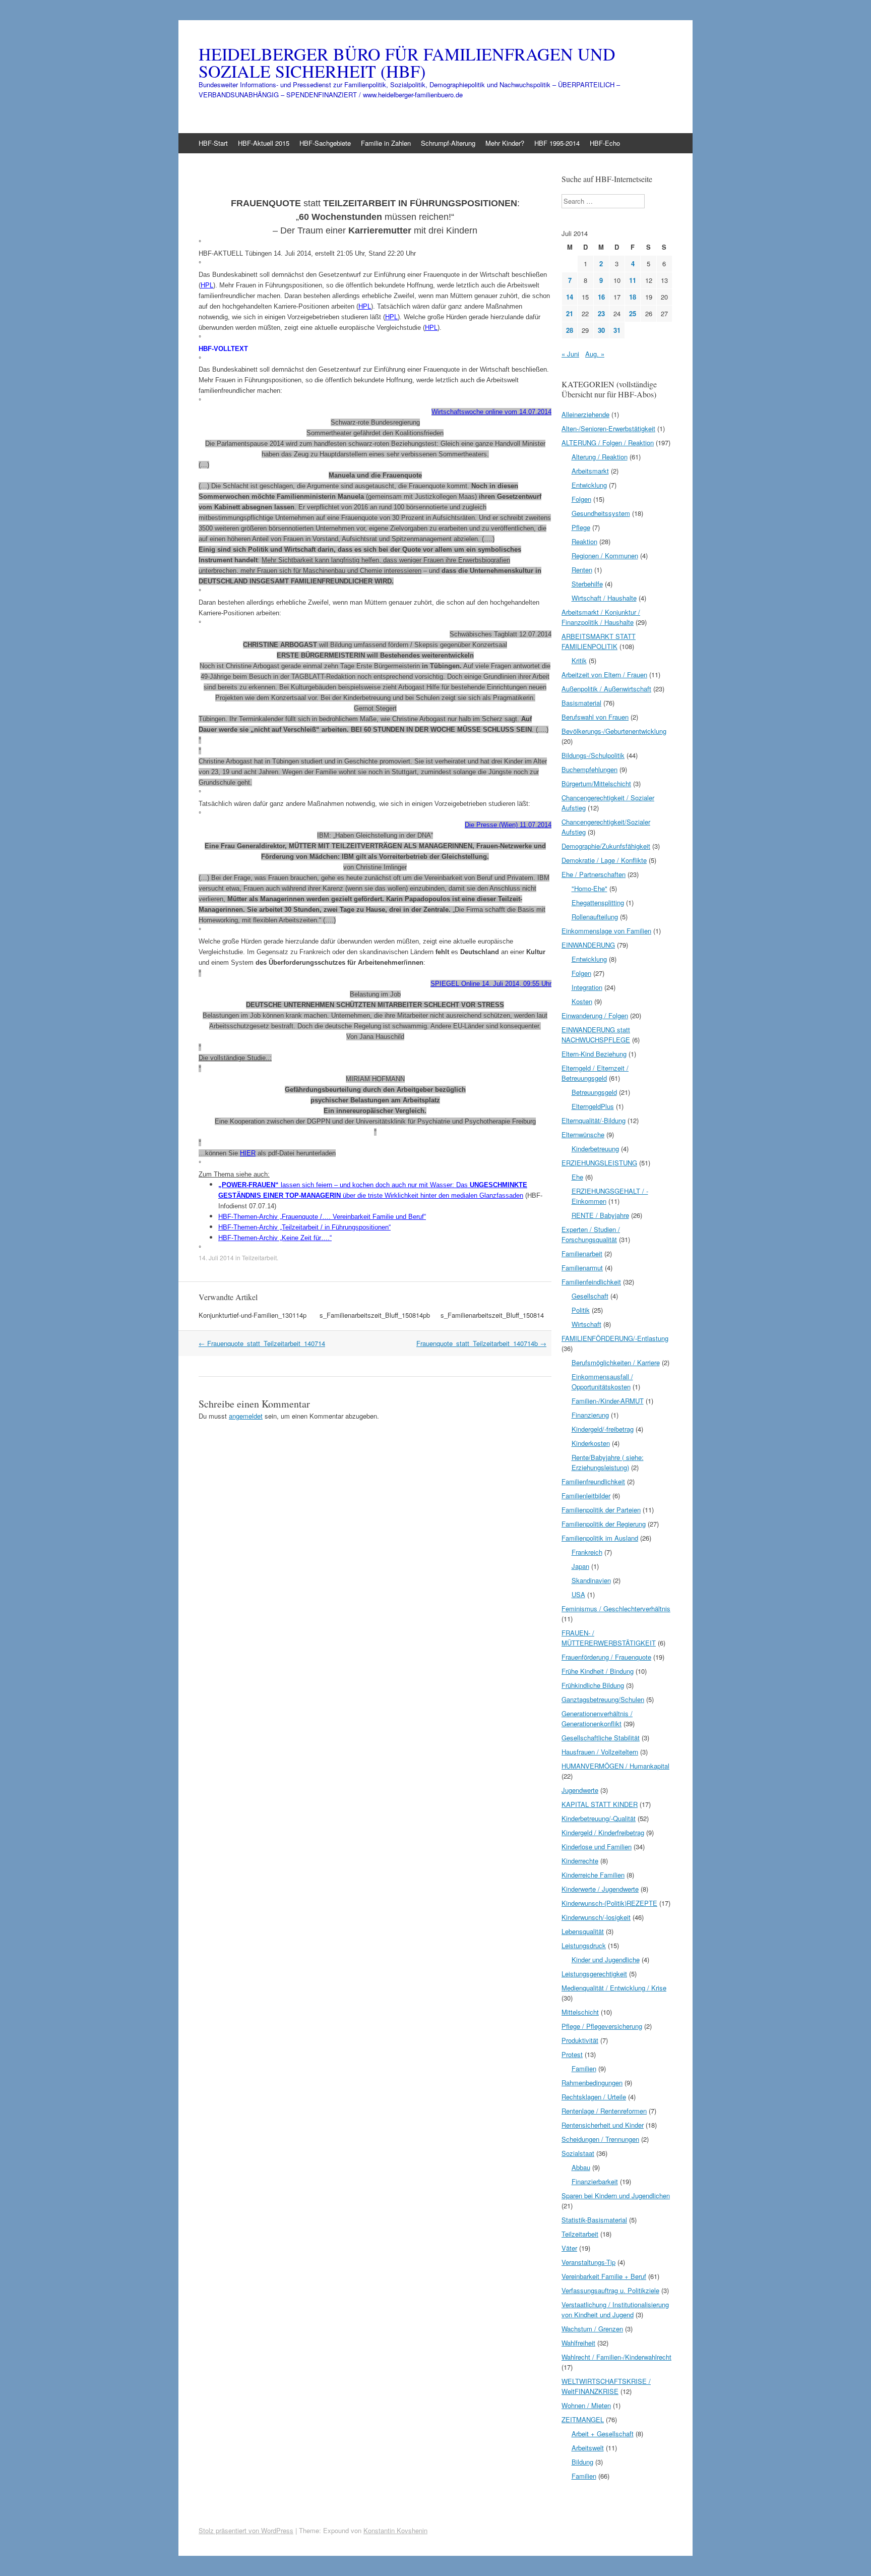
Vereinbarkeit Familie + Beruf (604, 2276)
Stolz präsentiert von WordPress (246, 2530)
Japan (580, 1566)
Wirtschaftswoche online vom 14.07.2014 (491, 412)
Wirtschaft (586, 1324)
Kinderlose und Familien (597, 1847)
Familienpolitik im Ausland (600, 1538)
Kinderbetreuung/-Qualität (599, 1818)
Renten (582, 570)
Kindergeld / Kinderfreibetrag (603, 1832)
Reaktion (584, 541)
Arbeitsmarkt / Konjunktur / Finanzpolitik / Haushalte (601, 617)
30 (601, 330)
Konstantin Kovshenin (395, 2530)
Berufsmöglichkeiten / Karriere (616, 1362)
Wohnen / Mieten (586, 2405)
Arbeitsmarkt (590, 471)
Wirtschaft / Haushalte (604, 598)
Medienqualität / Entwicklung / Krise (614, 1988)
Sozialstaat (578, 2153)
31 (617, 330)
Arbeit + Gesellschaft (603, 2434)
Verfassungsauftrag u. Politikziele (610, 2290)
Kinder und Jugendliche (606, 1959)
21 (570, 313)
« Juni (570, 354)
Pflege (581, 527)
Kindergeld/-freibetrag (603, 1429)
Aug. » (595, 354)
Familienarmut (582, 1268)
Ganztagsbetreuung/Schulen (603, 1699)
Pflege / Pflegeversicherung (602, 2026)
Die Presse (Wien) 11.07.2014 (508, 825)
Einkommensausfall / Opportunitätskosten (602, 1382)
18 (633, 297)
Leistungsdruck (584, 1945)
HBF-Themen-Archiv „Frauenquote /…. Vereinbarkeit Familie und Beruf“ (322, 1217)
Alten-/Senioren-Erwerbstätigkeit (608, 428)
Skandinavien (591, 1580)
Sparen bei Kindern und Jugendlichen (616, 2196)
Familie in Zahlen (386, 143)
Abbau (581, 2167)
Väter (569, 2248)
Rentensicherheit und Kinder (603, 2125)
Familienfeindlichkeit (591, 1282)
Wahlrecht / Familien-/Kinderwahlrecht (616, 2357)
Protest (572, 2054)
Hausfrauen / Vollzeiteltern (600, 1752)
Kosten (582, 1001)
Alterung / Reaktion (600, 457)
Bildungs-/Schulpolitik (593, 755)
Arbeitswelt (588, 2448)
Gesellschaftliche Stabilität (601, 1738)
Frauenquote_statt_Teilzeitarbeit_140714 (262, 1343)
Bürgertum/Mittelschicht (596, 783)
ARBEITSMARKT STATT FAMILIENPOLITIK (599, 641)
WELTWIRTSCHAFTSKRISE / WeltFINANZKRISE (606, 2386)
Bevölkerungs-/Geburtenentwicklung (614, 731)
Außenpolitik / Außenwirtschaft (606, 689)
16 (601, 297)
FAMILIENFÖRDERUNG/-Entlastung (615, 1338)
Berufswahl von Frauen (595, 717)
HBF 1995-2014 (557, 143)
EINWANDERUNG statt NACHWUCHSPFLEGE (596, 1035)
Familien (584, 2068)
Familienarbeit (582, 1253)
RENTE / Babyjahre (600, 1215)
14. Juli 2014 (216, 1257)
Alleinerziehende (585, 414)
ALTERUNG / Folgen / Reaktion (608, 443)
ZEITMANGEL (583, 2419)
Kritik (579, 660)
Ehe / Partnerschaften (594, 874)
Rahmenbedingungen (592, 2083)
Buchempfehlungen (589, 769)
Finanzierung (590, 1415)
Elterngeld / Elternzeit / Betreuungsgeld (595, 1073)
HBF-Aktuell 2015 (264, 143)
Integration (587, 987)
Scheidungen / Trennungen (600, 2139)
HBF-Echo (605, 143)
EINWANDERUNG (588, 945)
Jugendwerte (580, 1790)
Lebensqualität (583, 1931)
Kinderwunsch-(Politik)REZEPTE (609, 1903)
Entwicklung (589, 485)
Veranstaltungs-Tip (588, 2262)
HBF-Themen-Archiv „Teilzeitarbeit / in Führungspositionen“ (304, 1227)
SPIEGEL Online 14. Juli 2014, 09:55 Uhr (491, 984)
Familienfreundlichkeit (593, 1481)
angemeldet (246, 1416)
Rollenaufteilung (595, 917)
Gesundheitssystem (601, 513)
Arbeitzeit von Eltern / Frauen (604, 675)
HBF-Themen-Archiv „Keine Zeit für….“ (275, 1238)
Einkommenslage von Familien (606, 931)
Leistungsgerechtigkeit (594, 1974)
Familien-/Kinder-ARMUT (608, 1401)
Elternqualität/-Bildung (594, 1120)
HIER (248, 1153)
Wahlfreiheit (578, 2343)
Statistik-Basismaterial (594, 2220)
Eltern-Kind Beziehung (594, 1054)
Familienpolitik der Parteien (601, 1510)
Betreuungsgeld (594, 1092)
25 (633, 313)
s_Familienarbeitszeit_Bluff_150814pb (375, 1315)
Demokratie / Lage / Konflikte (604, 860)
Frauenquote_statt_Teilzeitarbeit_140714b (481, 1343)
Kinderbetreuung (595, 1149)
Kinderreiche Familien (593, 1875)
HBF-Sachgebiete (325, 143)
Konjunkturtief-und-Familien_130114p (253, 1315)
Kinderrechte (580, 1861)
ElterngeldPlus (593, 1106)
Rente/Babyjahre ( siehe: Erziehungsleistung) (608, 1462)
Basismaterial (581, 703)
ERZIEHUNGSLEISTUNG (599, 1163)
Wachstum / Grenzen (592, 2329)
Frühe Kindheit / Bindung (598, 1671)
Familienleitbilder (586, 1496)
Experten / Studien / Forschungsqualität (591, 1234)
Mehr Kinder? (505, 143)
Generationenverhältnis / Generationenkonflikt (597, 1718)
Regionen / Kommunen (605, 555)
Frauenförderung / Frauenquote (606, 1657)
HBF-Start (213, 143)
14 (570, 297)
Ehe (577, 1177)
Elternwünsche (583, 1134)
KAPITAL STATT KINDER (600, 1804)
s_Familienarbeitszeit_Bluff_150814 (492, 1315)
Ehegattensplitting (598, 902)
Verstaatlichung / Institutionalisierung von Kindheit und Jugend (615, 2309)
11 (633, 280)
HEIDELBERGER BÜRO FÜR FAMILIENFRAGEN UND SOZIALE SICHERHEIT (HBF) (407, 63)
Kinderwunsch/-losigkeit (596, 1917)
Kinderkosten (591, 1443)
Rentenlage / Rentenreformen (604, 2111)
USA (578, 1594)
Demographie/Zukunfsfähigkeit (606, 846)
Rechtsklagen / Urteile (594, 2097)
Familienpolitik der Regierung (604, 1524)
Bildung (582, 2462)
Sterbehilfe (587, 584)
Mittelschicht (580, 2012)
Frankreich (587, 1552)
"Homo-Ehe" (589, 888)
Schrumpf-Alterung (448, 143)
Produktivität (580, 2040)
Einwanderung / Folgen (595, 1015)
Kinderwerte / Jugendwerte (600, 1889)
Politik (581, 1310)
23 (601, 313)
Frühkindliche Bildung (593, 1685)
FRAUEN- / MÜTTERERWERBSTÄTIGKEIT (609, 1638)
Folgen (581, 499)
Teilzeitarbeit (259, 1257)
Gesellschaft (590, 1296)
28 (570, 330)
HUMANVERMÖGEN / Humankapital (615, 1766)
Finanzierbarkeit (595, 2181)
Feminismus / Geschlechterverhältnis (616, 1608)
